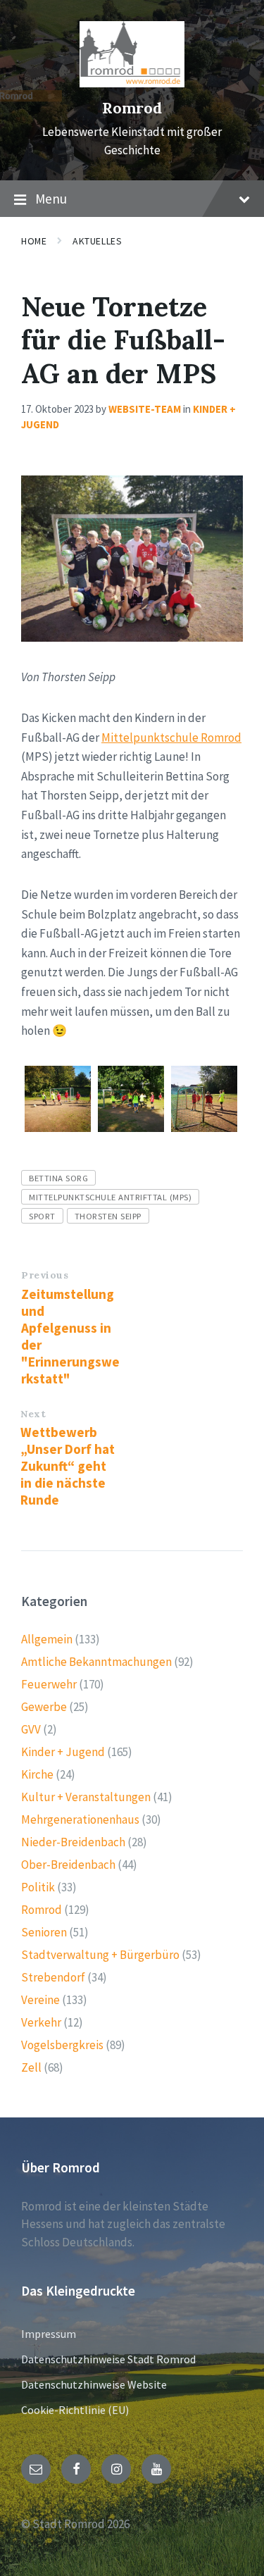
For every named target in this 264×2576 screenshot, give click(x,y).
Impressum (49, 2334)
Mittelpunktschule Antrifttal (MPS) (110, 1197)
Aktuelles (97, 241)
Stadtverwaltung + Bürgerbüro (100, 1955)
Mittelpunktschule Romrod (171, 738)
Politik (38, 1887)
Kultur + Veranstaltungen (86, 1797)
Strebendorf (53, 1977)
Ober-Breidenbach (68, 1865)
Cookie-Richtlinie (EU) (75, 2410)
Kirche (37, 1774)
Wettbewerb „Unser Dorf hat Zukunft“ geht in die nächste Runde (68, 1466)
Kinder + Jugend (63, 1752)
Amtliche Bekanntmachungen (96, 1662)
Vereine (40, 2000)
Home (34, 241)
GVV (31, 1729)
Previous (45, 1275)
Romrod (132, 108)
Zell (31, 2067)
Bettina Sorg (58, 1178)
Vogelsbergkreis (62, 2045)
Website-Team (145, 409)
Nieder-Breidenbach (73, 1842)
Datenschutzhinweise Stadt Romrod (108, 2359)
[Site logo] (132, 83)
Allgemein (47, 1639)
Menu (51, 199)
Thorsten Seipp (108, 1216)
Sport (42, 1216)
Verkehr (41, 2022)
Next (33, 1414)
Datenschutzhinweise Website (94, 2384)
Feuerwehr (49, 1684)
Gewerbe (44, 1707)
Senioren (44, 1932)
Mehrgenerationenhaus (80, 1819)
